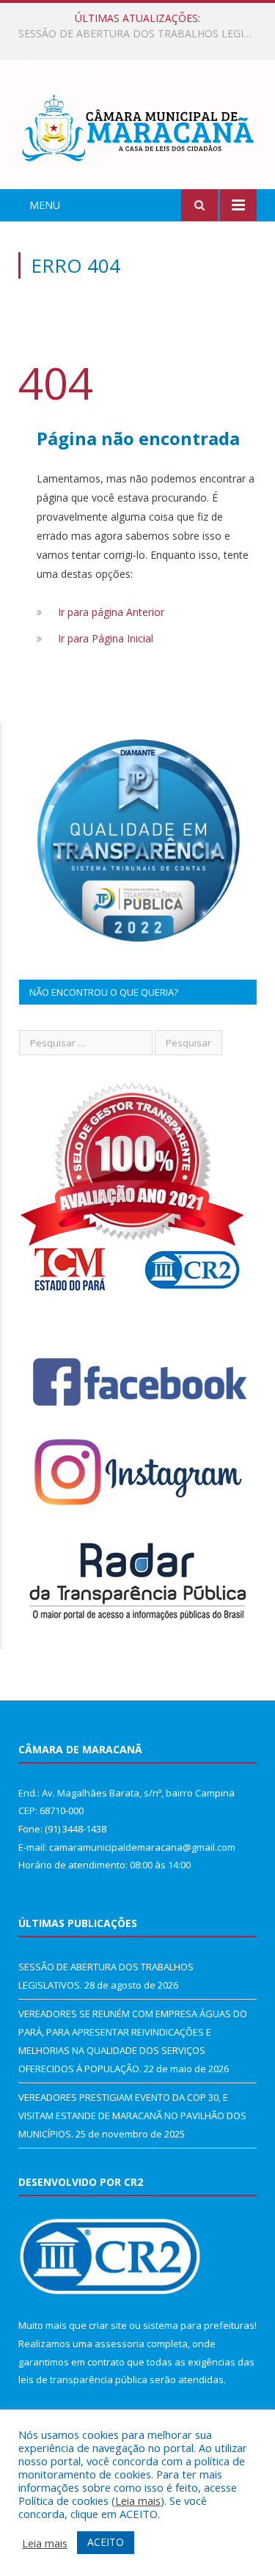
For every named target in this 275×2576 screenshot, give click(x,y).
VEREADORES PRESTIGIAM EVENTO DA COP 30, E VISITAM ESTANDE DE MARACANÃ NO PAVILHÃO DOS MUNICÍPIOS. (132, 2115)
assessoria (120, 2344)
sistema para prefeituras (199, 2325)
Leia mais (138, 2500)
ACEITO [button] (106, 2542)
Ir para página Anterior (111, 612)
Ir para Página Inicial (106, 638)
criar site (108, 2325)
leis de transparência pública (83, 2379)
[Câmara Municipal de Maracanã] (137, 126)
